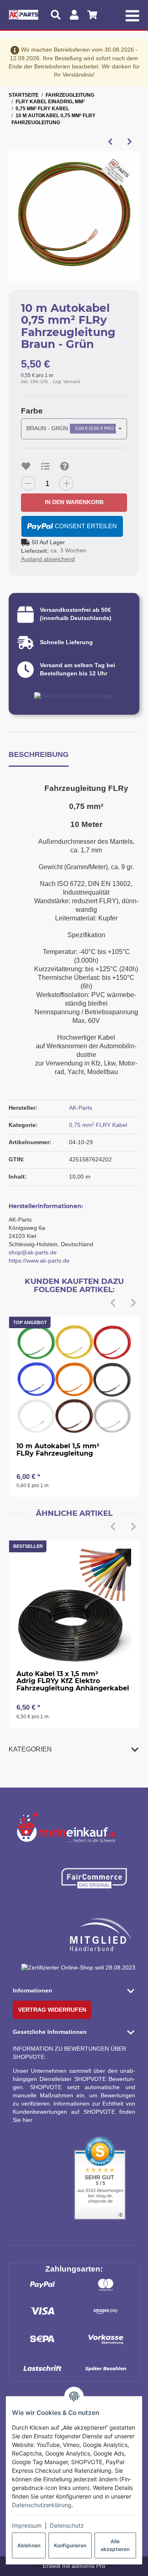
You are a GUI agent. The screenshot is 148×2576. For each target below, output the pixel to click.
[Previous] (113, 1303)
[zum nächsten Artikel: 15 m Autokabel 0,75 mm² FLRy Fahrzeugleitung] (130, 141)
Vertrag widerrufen (52, 2010)
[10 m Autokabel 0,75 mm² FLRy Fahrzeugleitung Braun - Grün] (74, 216)
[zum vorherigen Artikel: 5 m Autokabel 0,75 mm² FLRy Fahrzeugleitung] (110, 141)
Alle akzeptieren (115, 2545)
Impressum (27, 2525)
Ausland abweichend (48, 559)
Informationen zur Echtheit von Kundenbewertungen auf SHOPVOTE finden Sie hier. (74, 2112)
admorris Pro (88, 2566)
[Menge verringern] (28, 483)
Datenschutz (67, 2525)
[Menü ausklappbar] (132, 15)
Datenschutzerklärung (42, 2505)
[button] (74, 1749)
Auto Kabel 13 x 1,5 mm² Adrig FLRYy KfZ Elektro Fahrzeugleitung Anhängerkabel (73, 1681)
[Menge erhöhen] (66, 483)
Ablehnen (29, 2545)
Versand (72, 382)
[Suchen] (56, 15)
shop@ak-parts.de (33, 1252)
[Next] (134, 1303)
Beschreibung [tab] (39, 754)
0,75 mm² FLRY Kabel (98, 1125)
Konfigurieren (70, 2545)
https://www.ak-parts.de (39, 1261)
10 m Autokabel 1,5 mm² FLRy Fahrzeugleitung (58, 1450)
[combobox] (74, 429)
